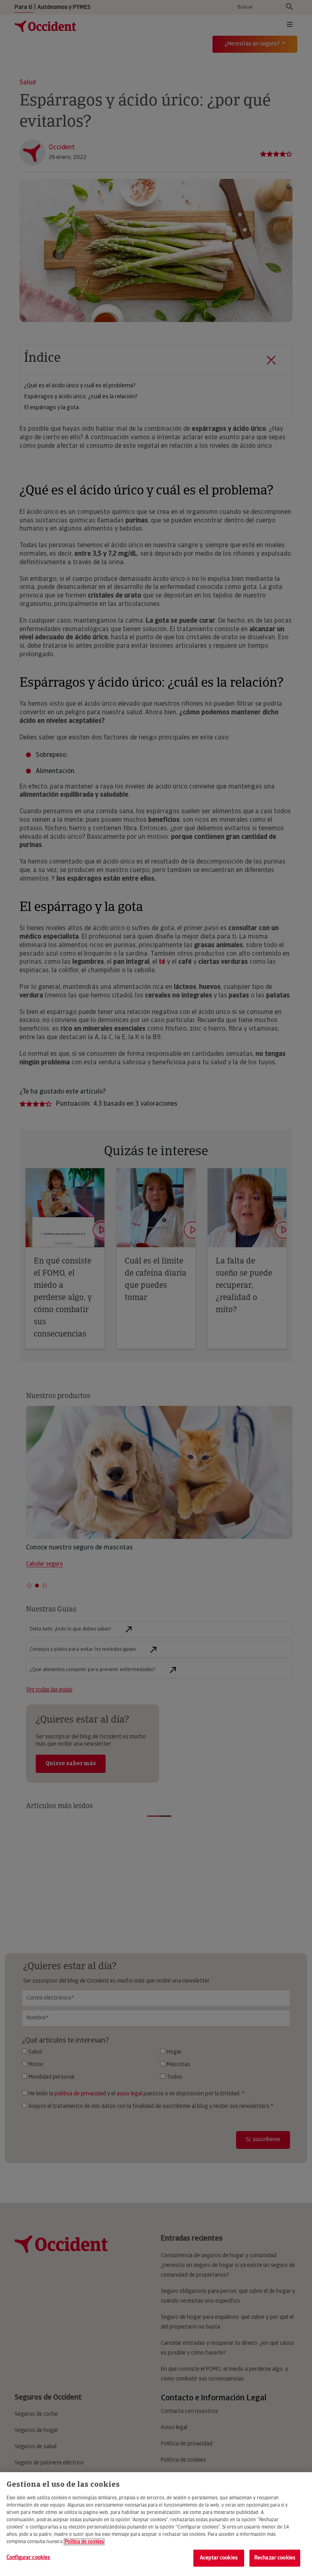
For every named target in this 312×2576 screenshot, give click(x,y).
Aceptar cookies (219, 2558)
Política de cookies (84, 2542)
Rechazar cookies (275, 2558)
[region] (156, 2524)
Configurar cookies (28, 2558)
